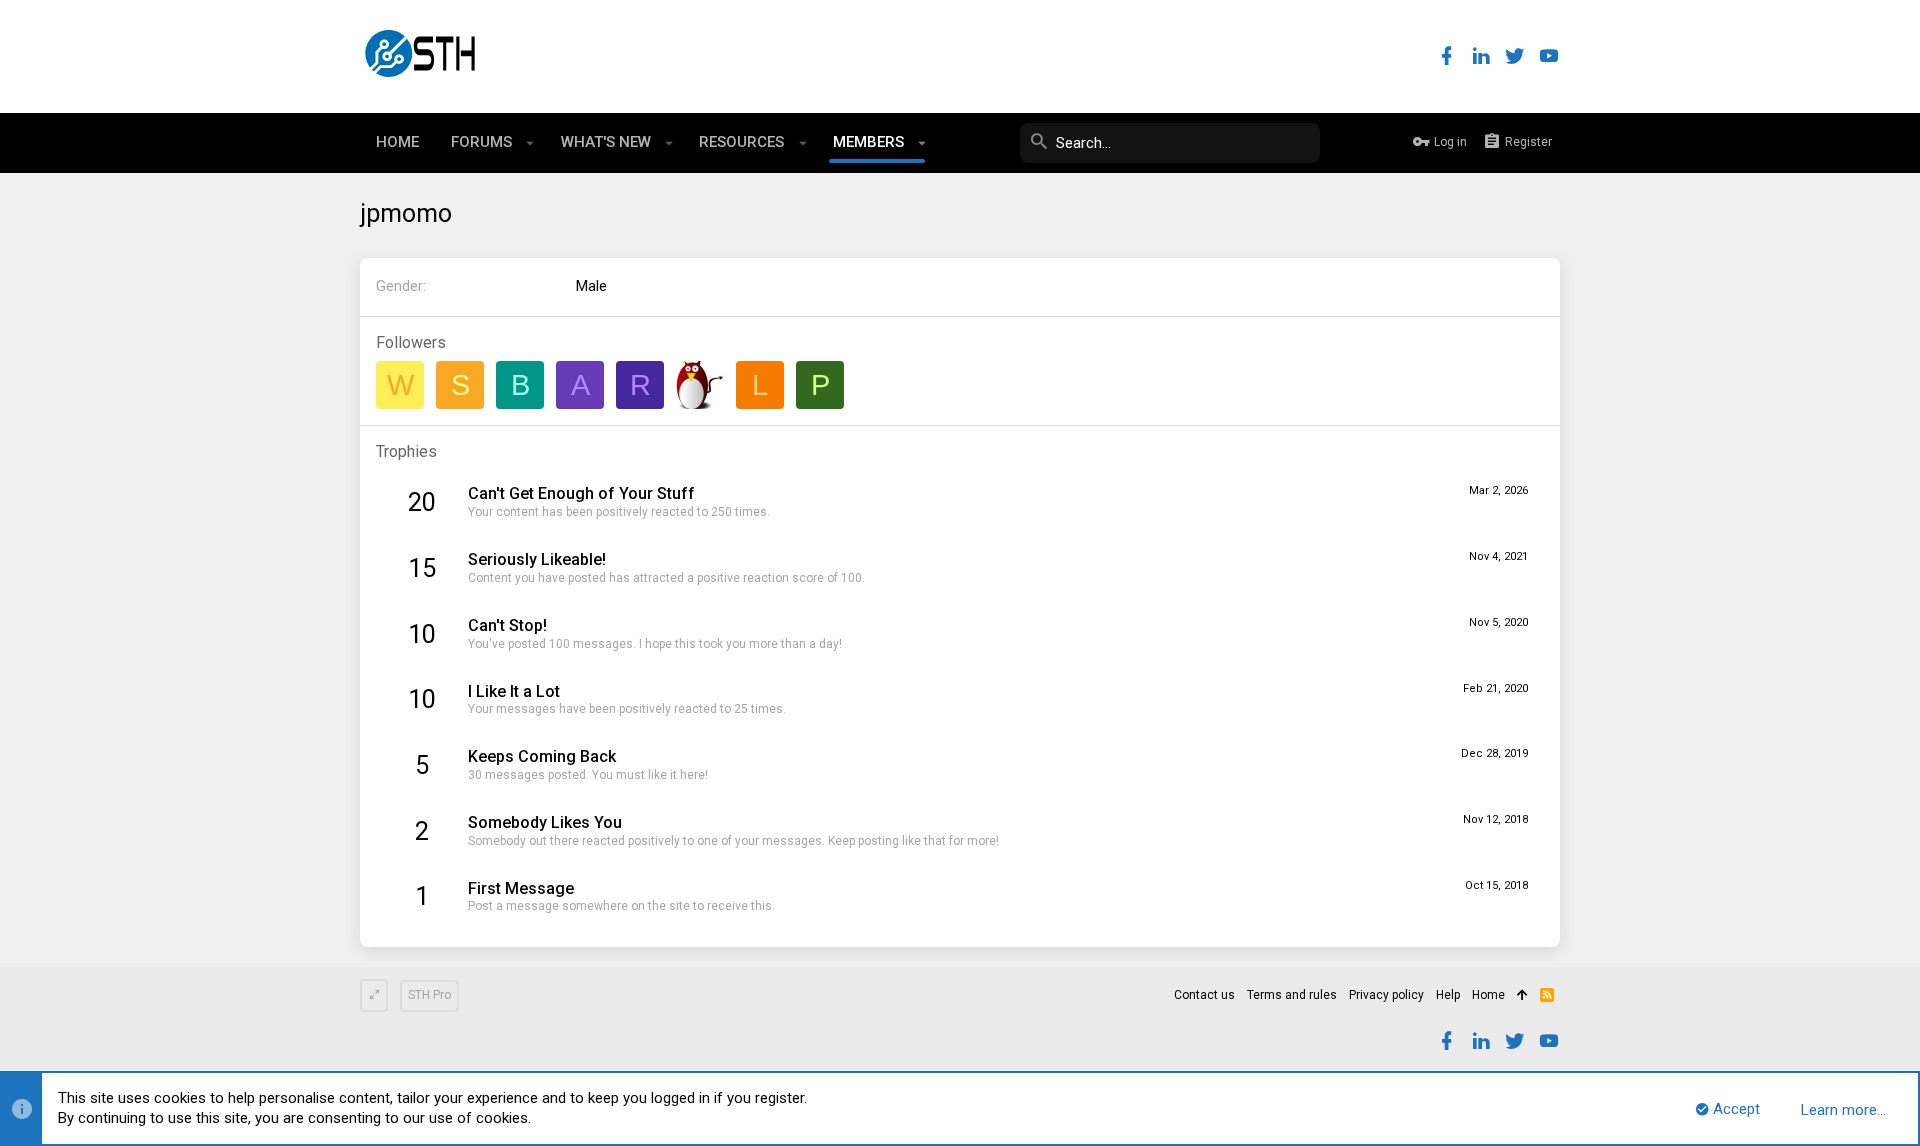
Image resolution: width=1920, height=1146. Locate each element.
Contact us (1204, 995)
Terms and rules (1292, 995)
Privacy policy (1386, 995)
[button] (530, 143)
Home (1488, 995)
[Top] (1522, 996)
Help (1448, 995)
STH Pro (429, 995)
